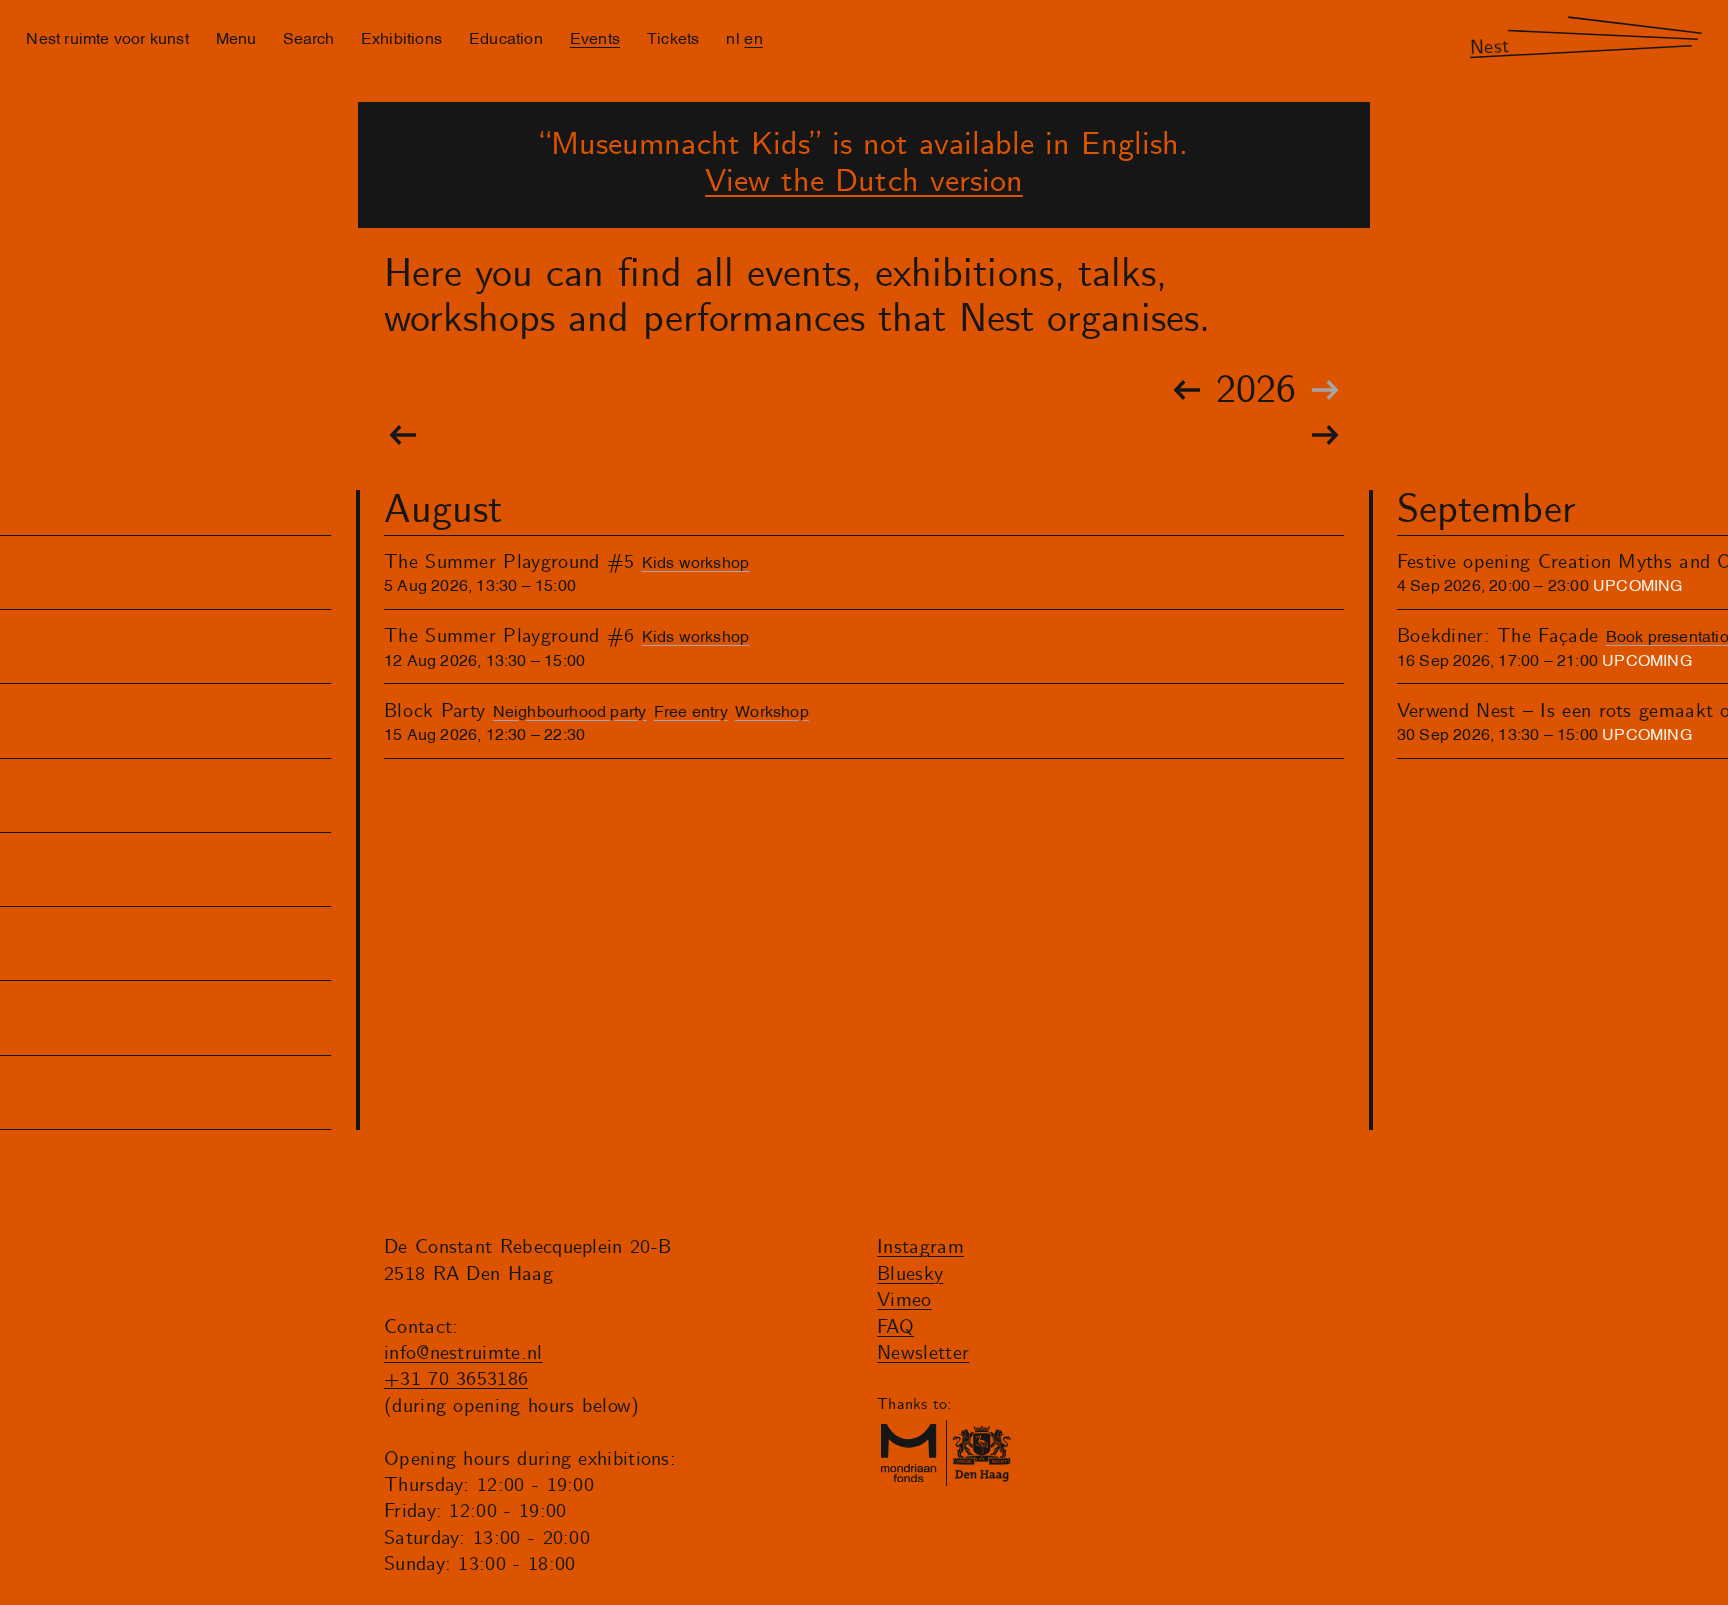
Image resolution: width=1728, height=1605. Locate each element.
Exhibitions (401, 37)
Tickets (673, 37)
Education (506, 37)
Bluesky (910, 1274)
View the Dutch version (864, 182)
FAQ (895, 1327)
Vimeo (904, 1300)
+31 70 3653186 (456, 1379)
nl (732, 37)
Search (308, 37)
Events (595, 37)
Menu (236, 37)
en (753, 37)
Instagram (920, 1247)
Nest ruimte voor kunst (107, 37)
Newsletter (923, 1353)
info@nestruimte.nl (463, 1353)
